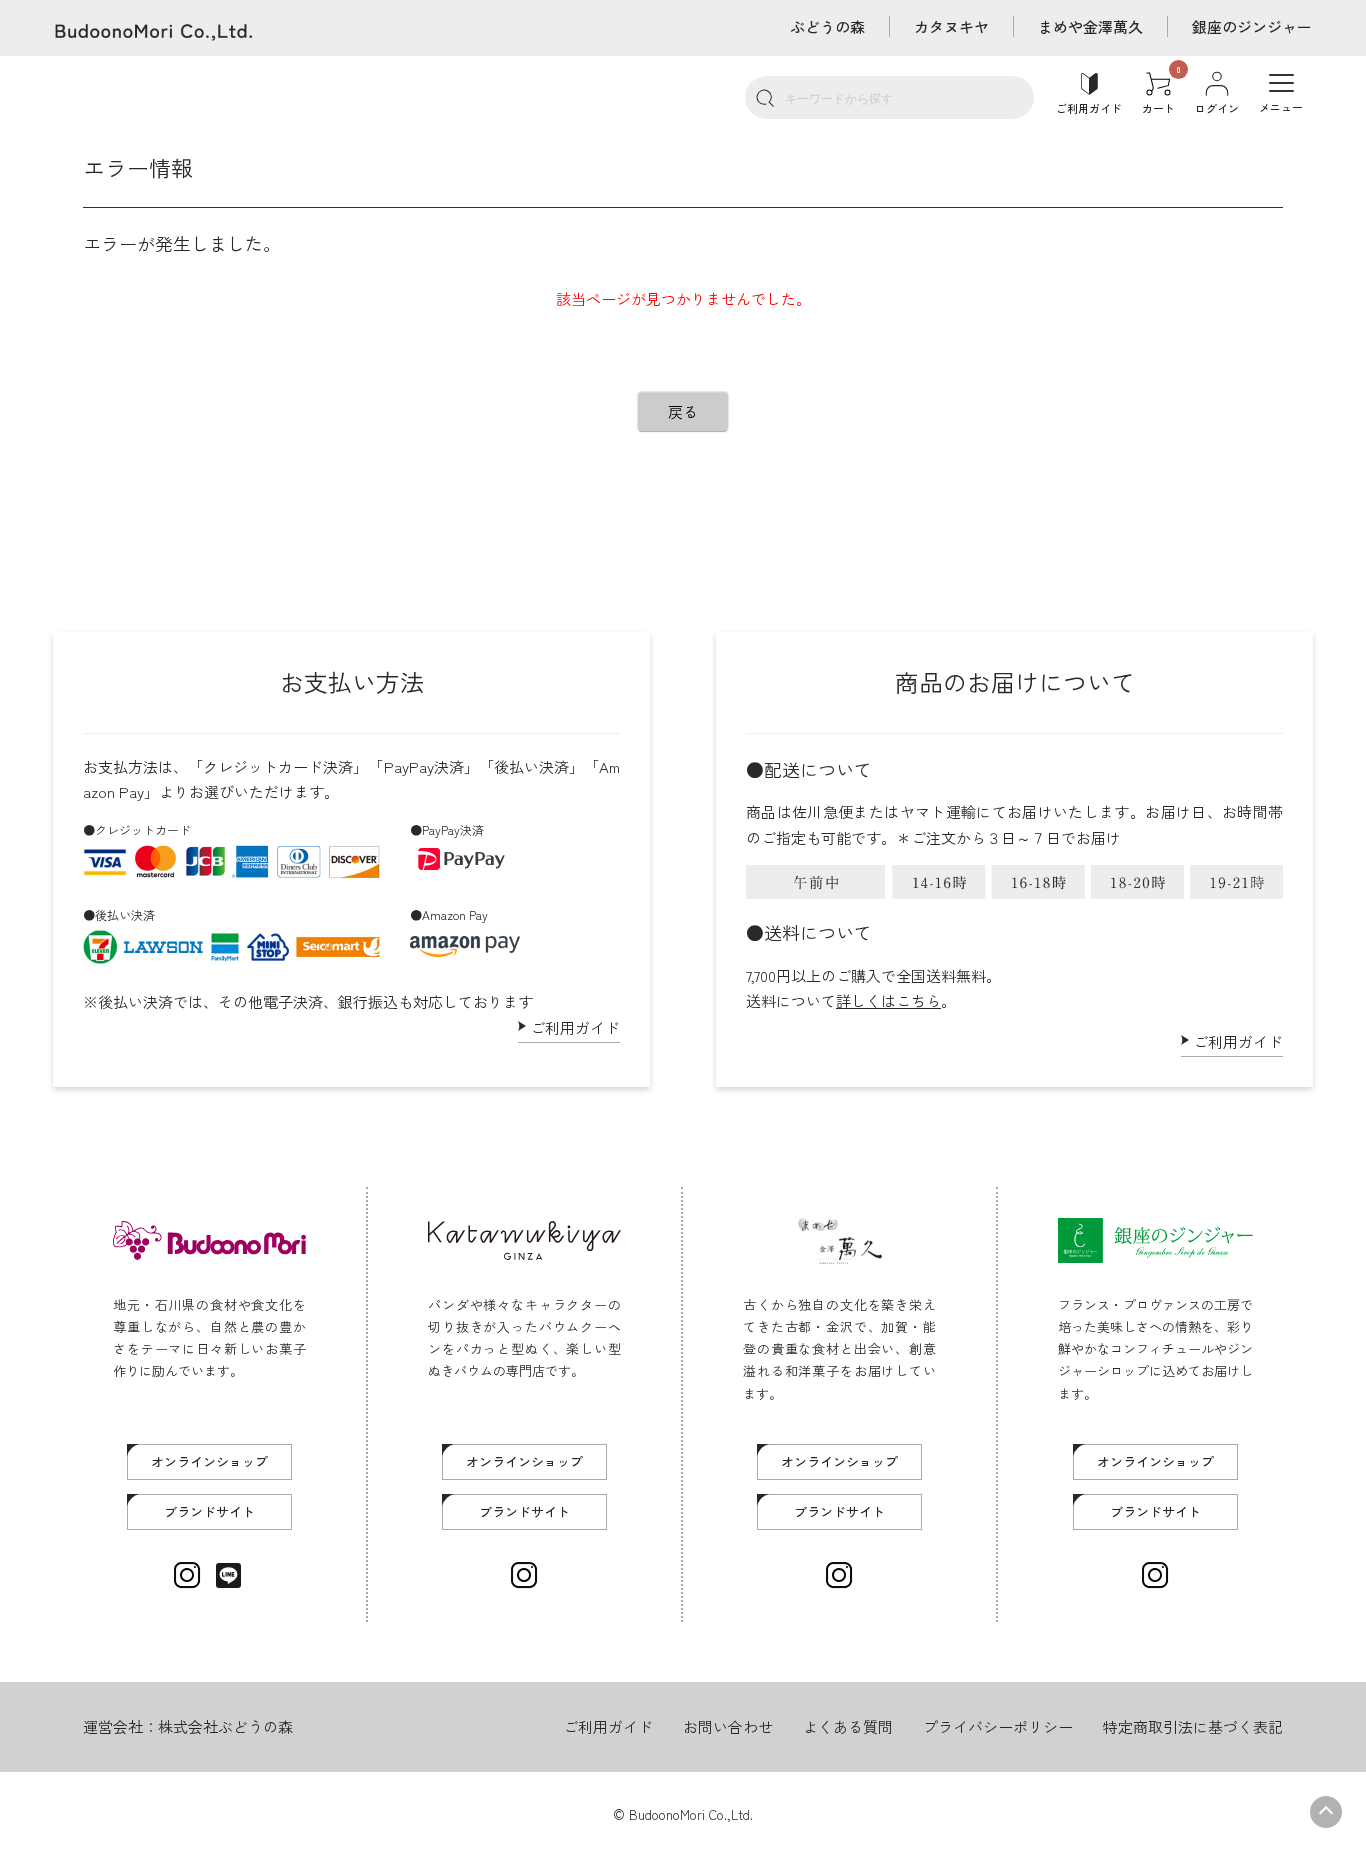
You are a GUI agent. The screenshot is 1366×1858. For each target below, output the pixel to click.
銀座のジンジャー (1252, 26)
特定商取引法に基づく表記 (1193, 1726)
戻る (683, 411)
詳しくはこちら (888, 1000)
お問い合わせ (728, 1726)
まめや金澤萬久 (1090, 26)
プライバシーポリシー (998, 1726)
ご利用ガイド (575, 1027)
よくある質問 (848, 1726)
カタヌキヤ (951, 26)
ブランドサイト (209, 1511)
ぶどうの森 (827, 26)
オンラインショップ (209, 1461)
